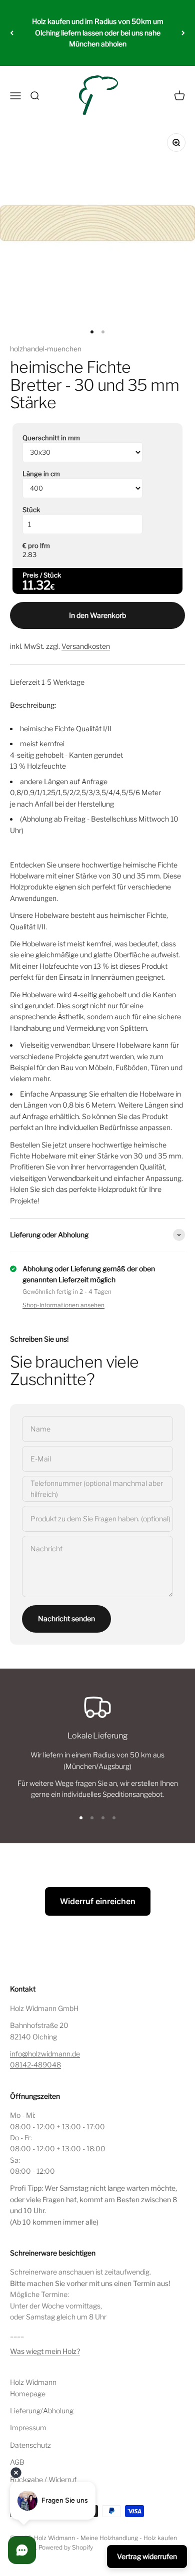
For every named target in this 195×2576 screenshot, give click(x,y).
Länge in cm (41, 474)
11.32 (36, 585)
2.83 (29, 555)
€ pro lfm (36, 546)
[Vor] (183, 33)
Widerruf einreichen (98, 1901)
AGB (17, 2462)
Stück (31, 510)
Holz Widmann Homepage (33, 2388)
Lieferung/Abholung (42, 2411)
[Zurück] (12, 33)
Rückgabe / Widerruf (43, 2479)
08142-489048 (35, 2065)
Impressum (28, 2428)
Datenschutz (30, 2445)
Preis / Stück (42, 575)
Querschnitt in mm (51, 438)
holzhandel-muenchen (46, 349)
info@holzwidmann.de (45, 2054)
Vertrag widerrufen (147, 2556)
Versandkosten (86, 646)
